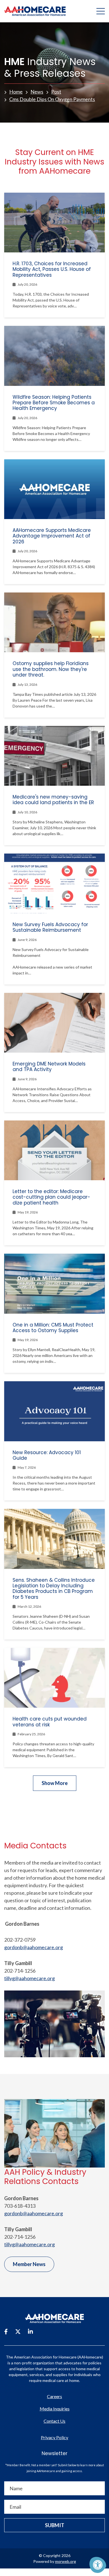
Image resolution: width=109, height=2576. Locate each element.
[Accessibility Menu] (98, 2565)
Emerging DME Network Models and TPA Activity (49, 1067)
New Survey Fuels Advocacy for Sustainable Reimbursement (50, 927)
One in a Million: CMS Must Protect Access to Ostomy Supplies (53, 1328)
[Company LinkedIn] (30, 2331)
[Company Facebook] (6, 2331)
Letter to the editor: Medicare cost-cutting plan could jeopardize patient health (51, 1197)
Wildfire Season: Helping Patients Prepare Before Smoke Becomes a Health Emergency (54, 403)
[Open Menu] (101, 11)
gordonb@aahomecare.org (34, 1947)
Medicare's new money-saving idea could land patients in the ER (53, 800)
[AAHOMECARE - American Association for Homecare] (33, 11)
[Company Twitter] (18, 2331)
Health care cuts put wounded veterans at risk (50, 1722)
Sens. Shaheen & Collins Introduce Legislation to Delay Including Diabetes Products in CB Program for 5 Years (54, 1589)
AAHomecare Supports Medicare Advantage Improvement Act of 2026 (52, 536)
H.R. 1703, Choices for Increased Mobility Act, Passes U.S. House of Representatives (52, 269)
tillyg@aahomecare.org (29, 1978)
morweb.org (66, 2561)
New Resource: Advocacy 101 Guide (47, 1455)
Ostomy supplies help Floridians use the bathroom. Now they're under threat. (51, 669)
